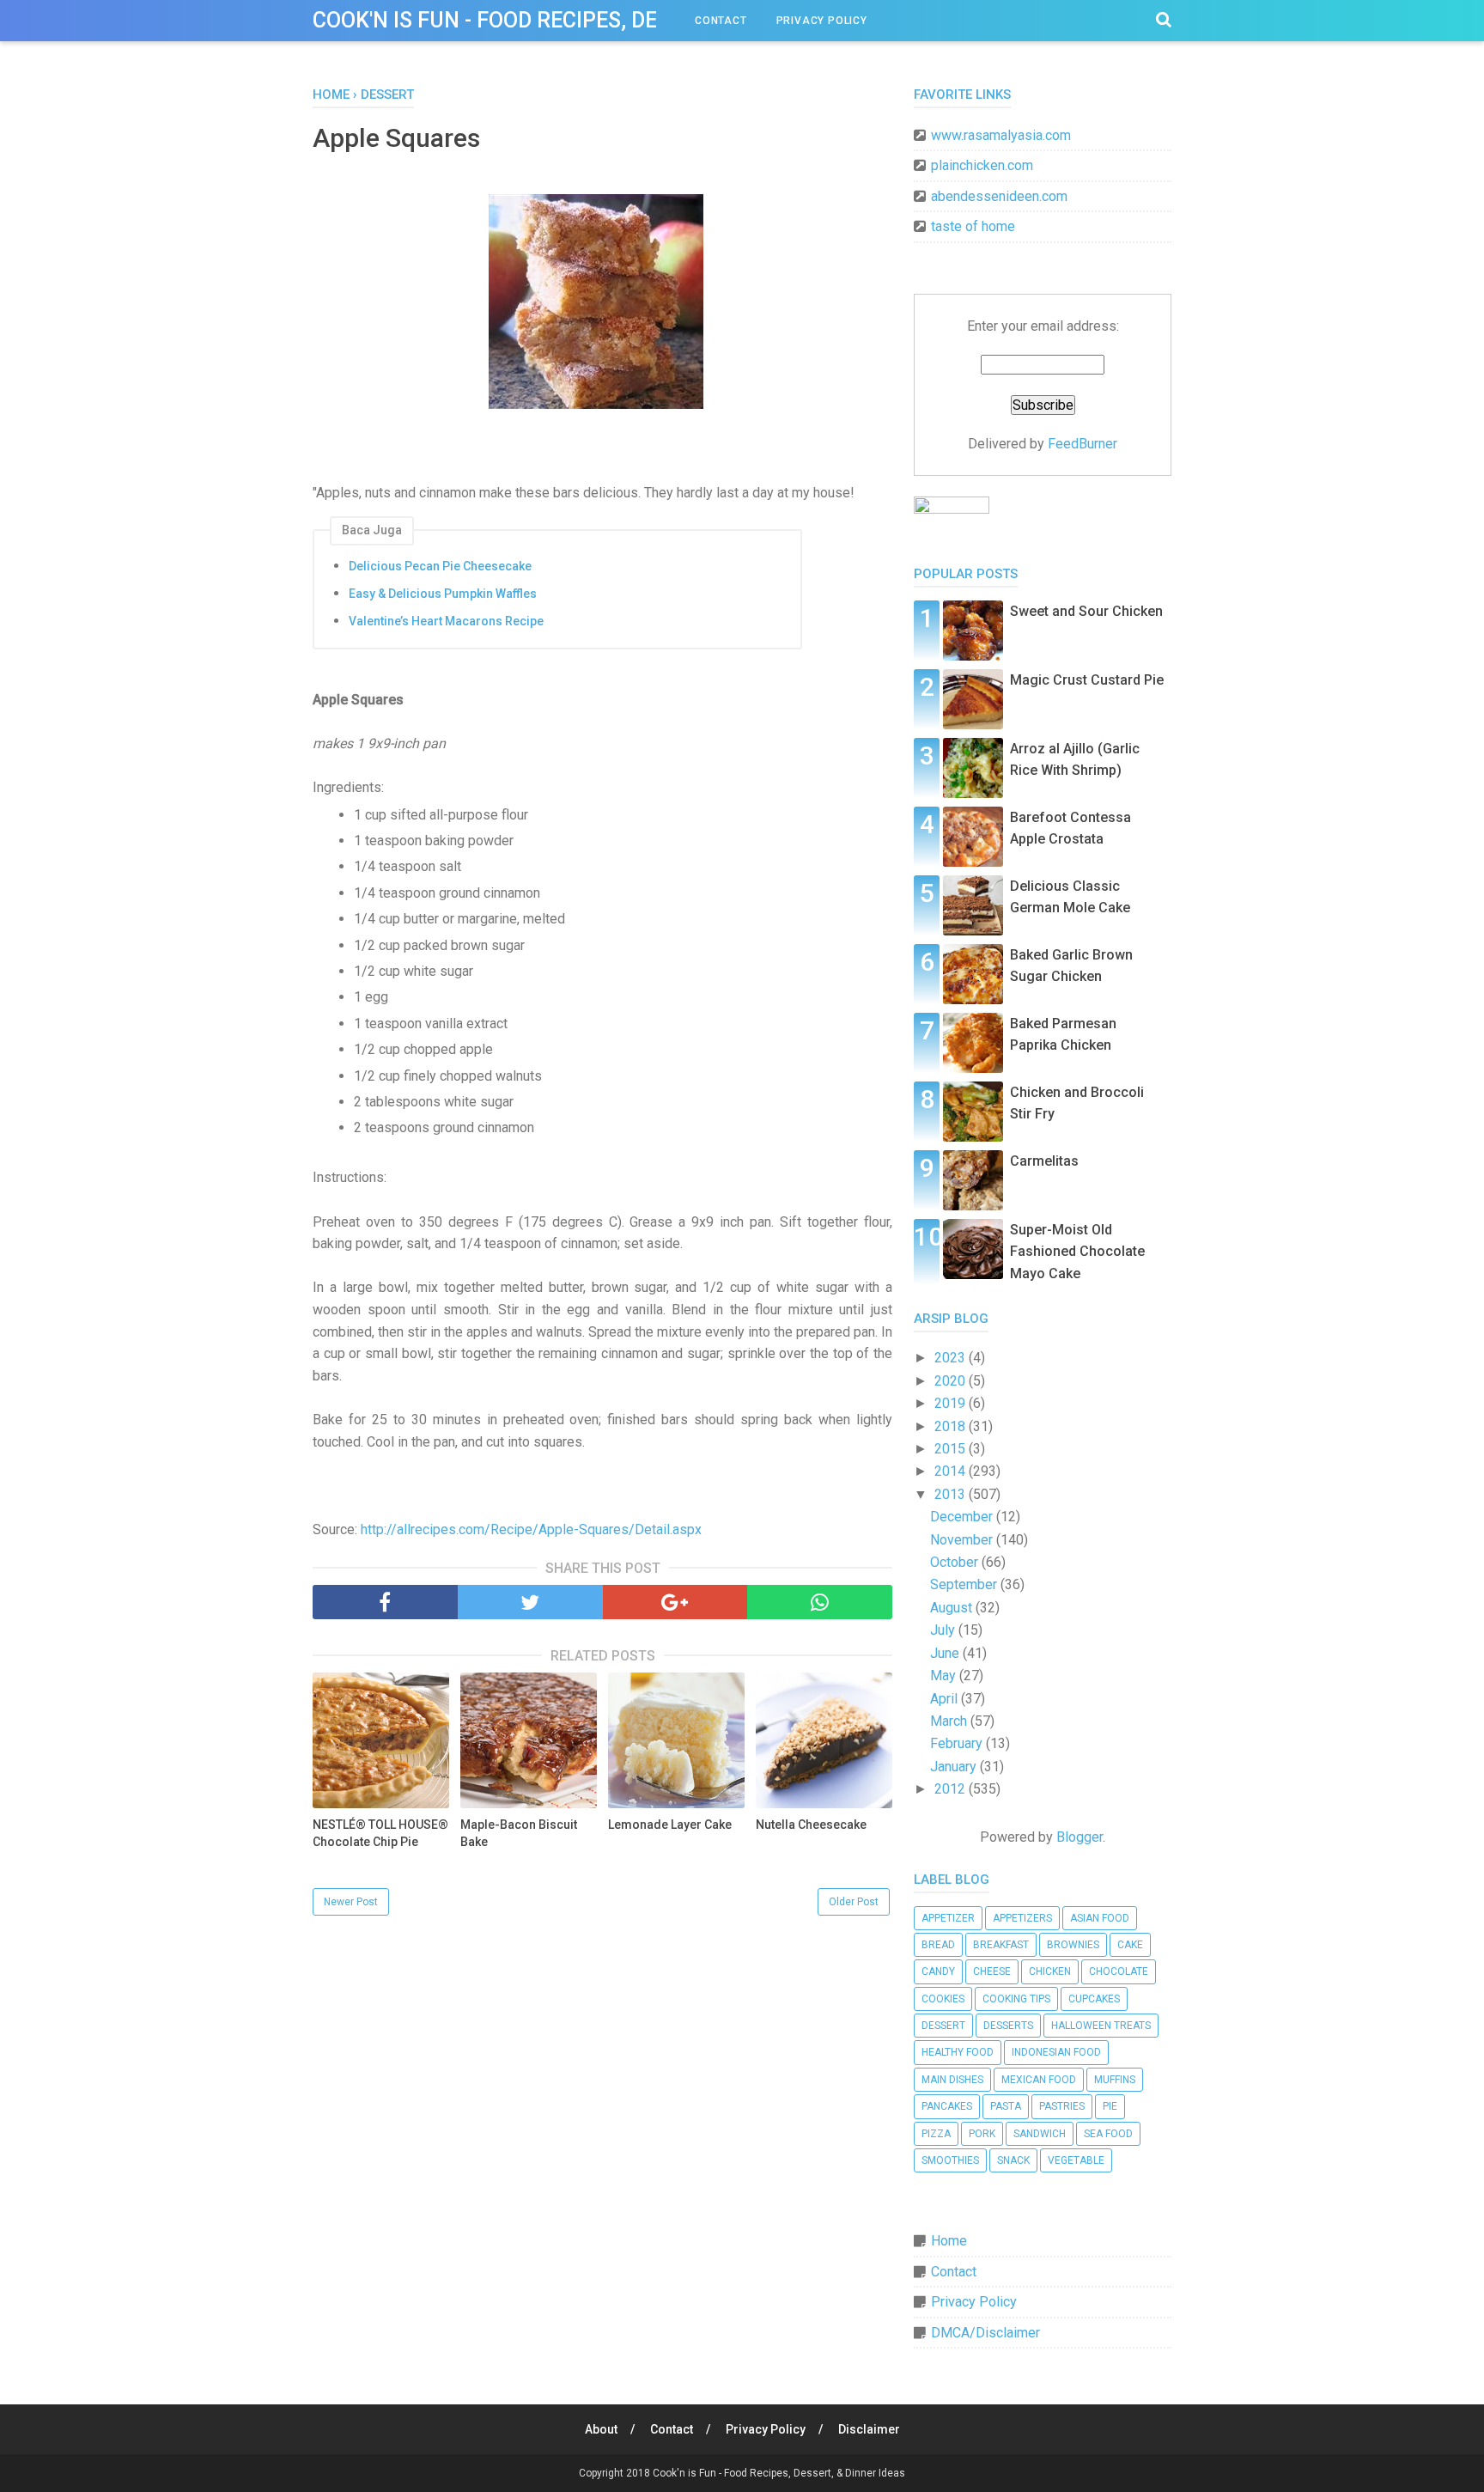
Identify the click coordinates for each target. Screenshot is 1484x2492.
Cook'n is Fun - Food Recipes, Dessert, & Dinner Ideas (600, 20)
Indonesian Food (1056, 2052)
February (958, 1743)
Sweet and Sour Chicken (1086, 611)
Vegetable (1076, 2160)
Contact (721, 21)
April (946, 1699)
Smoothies (950, 2160)
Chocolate (1119, 1971)
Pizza (936, 2134)
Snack (1013, 2160)
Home (949, 2241)
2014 (952, 1471)
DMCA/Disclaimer (985, 2333)
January (955, 1767)
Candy (938, 1971)
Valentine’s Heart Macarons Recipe (446, 621)
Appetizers (1022, 1918)
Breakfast (1001, 1945)
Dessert (943, 2026)
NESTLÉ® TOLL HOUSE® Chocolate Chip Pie (380, 1833)
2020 (952, 1381)
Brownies (1073, 1945)
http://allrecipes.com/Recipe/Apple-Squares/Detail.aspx (531, 1529)
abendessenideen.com (999, 196)
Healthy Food (958, 2052)
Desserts (1008, 2026)
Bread (938, 1945)
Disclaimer (869, 2429)
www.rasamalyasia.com (1001, 135)
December (963, 1517)
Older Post (854, 1902)
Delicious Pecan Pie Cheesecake (440, 566)
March (950, 1721)
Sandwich (1040, 2134)
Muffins (1115, 2080)
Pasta (1006, 2106)
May (945, 1676)
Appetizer (948, 1918)
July (944, 1630)
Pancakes (947, 2106)
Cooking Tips (1016, 1999)
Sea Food (1108, 2134)
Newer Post (351, 1902)
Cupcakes (1094, 1999)
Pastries (1062, 2106)
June (946, 1653)
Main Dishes (952, 2080)
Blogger (1080, 1837)
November (963, 1540)
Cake (1130, 1945)
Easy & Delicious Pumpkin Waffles (443, 594)
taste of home (973, 226)
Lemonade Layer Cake (670, 1825)
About (601, 2429)
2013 (952, 1494)
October (956, 1562)
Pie (1110, 2106)
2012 (952, 1789)
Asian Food (1100, 1918)
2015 (952, 1449)
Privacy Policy (822, 21)
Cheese (992, 1971)
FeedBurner (1083, 444)
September (965, 1584)
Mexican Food (1039, 2080)
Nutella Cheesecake (811, 1825)
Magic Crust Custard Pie (1087, 680)
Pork (982, 2134)
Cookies (943, 1999)
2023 (952, 1358)
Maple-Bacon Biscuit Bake (519, 1833)
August (953, 1608)
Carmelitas (1044, 1161)
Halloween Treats (1101, 2026)
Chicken (1050, 1971)
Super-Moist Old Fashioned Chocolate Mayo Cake (1077, 1252)
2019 (952, 1403)
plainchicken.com (982, 165)
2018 (952, 1426)
